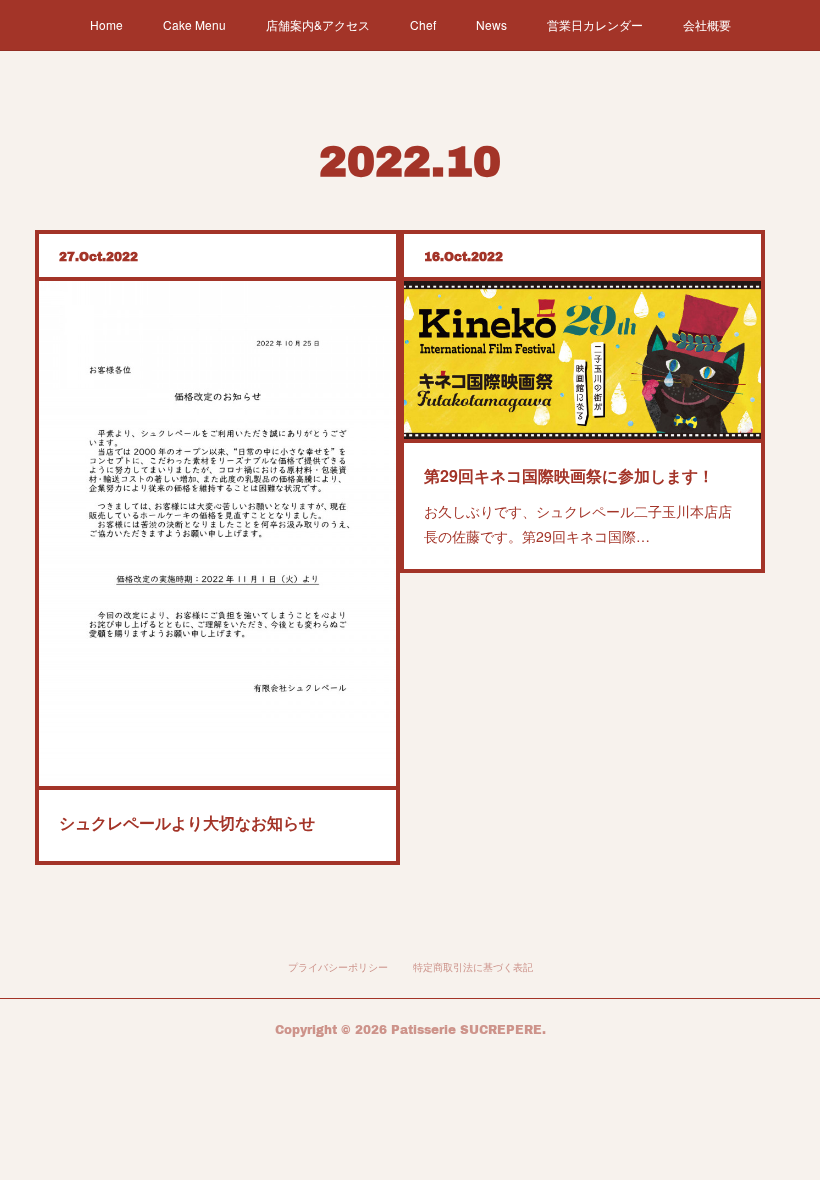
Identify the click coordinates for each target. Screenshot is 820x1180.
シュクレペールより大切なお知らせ (187, 822)
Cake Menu (194, 24)
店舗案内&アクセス (318, 24)
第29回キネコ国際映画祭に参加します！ (569, 475)
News (491, 24)
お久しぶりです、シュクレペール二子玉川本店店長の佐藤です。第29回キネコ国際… (578, 523)
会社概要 (707, 24)
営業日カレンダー (595, 24)
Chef (423, 24)
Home (106, 24)
